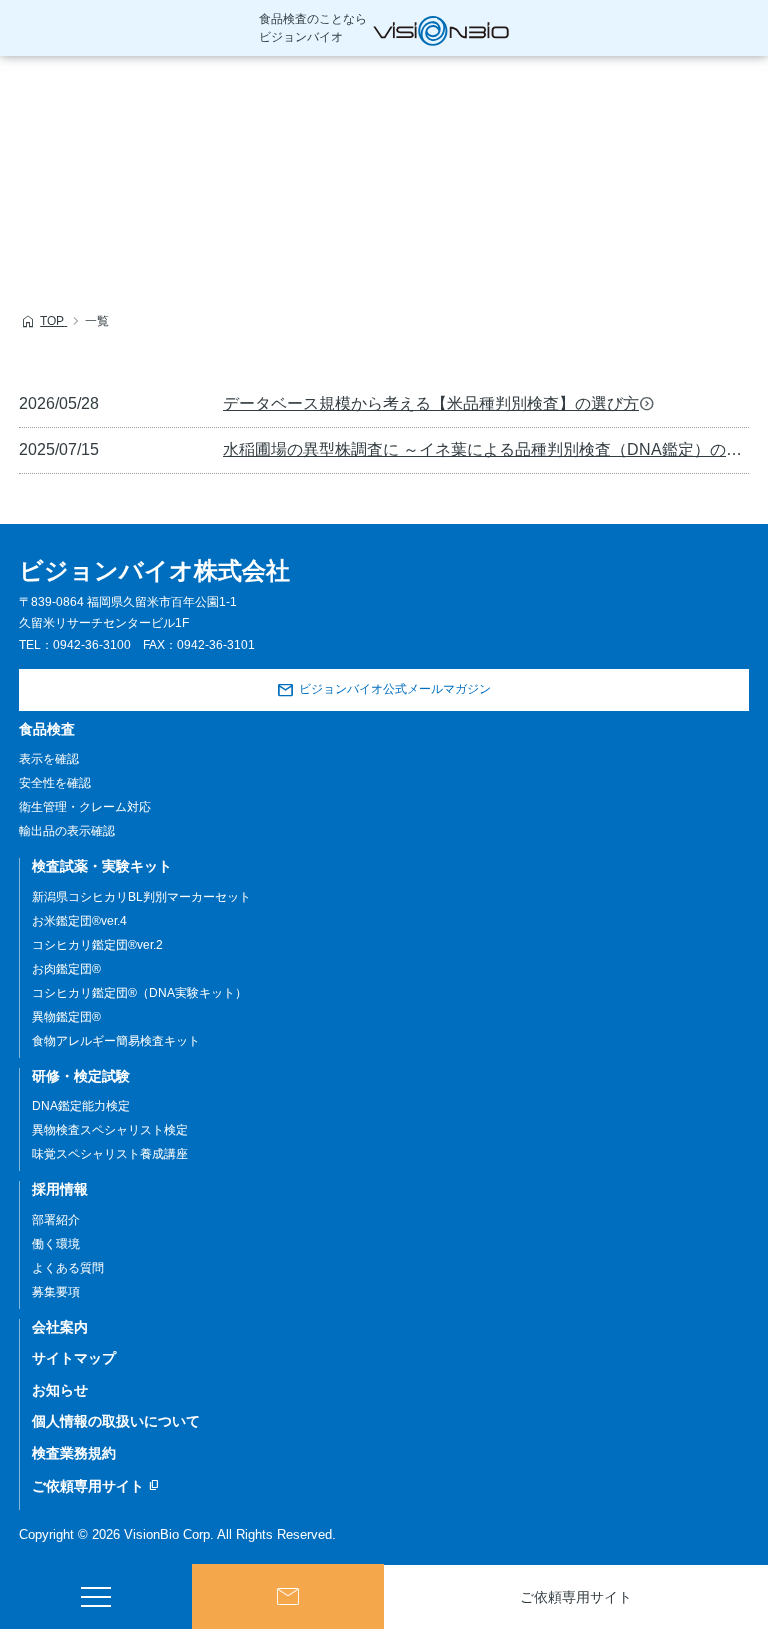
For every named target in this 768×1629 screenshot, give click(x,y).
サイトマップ (74, 1358)
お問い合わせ (288, 1596)
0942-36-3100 (92, 645)
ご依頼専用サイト (576, 1597)
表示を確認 (49, 759)
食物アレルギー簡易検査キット (116, 1041)
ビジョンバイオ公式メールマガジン (395, 689)
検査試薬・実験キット (102, 866)
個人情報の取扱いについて (116, 1421)
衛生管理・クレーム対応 (85, 807)
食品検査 (47, 729)
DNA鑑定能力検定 (81, 1106)
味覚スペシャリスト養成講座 (110, 1154)
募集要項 (56, 1292)
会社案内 (60, 1327)
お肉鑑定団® (66, 969)
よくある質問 (68, 1268)
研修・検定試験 (81, 1076)
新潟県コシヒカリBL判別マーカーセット (141, 897)
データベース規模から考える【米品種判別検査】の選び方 (431, 403)
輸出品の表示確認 (67, 831)
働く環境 (56, 1244)
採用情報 (60, 1189)
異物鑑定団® (66, 1017)
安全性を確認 (55, 783)
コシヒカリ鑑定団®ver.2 (97, 945)
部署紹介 (56, 1220)
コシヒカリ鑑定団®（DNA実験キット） (139, 993)
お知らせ (60, 1390)
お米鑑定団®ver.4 (79, 921)
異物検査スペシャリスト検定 (110, 1130)
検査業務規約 (74, 1453)
